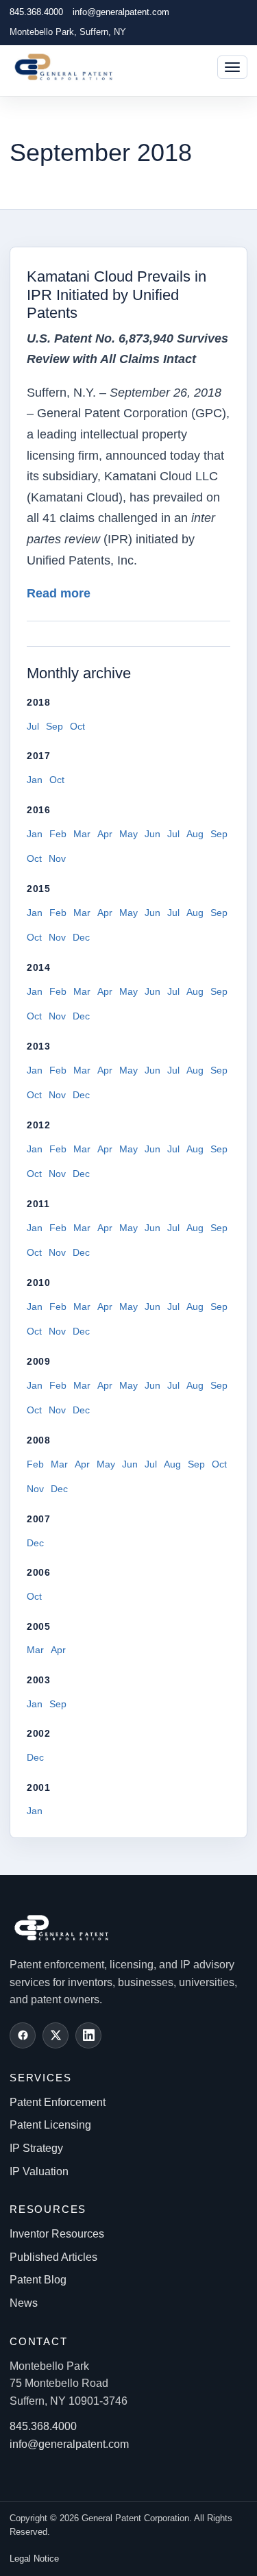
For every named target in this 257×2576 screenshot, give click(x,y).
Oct (77, 726)
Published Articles (53, 2257)
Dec (81, 937)
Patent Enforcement (58, 2102)
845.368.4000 (36, 12)
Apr (105, 834)
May (128, 834)
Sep (54, 726)
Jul (33, 726)
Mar (82, 834)
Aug (195, 834)
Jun (152, 834)
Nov (57, 858)
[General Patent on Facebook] (23, 2035)
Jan (35, 780)
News (24, 2303)
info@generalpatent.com (121, 12)
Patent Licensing (50, 2125)
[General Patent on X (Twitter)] (56, 2035)
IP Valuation (39, 2171)
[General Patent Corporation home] (70, 67)
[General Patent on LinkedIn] (88, 2035)
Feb (58, 834)
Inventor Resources (57, 2234)
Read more (59, 593)
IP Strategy (36, 2148)
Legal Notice (34, 2559)
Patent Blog (38, 2280)
